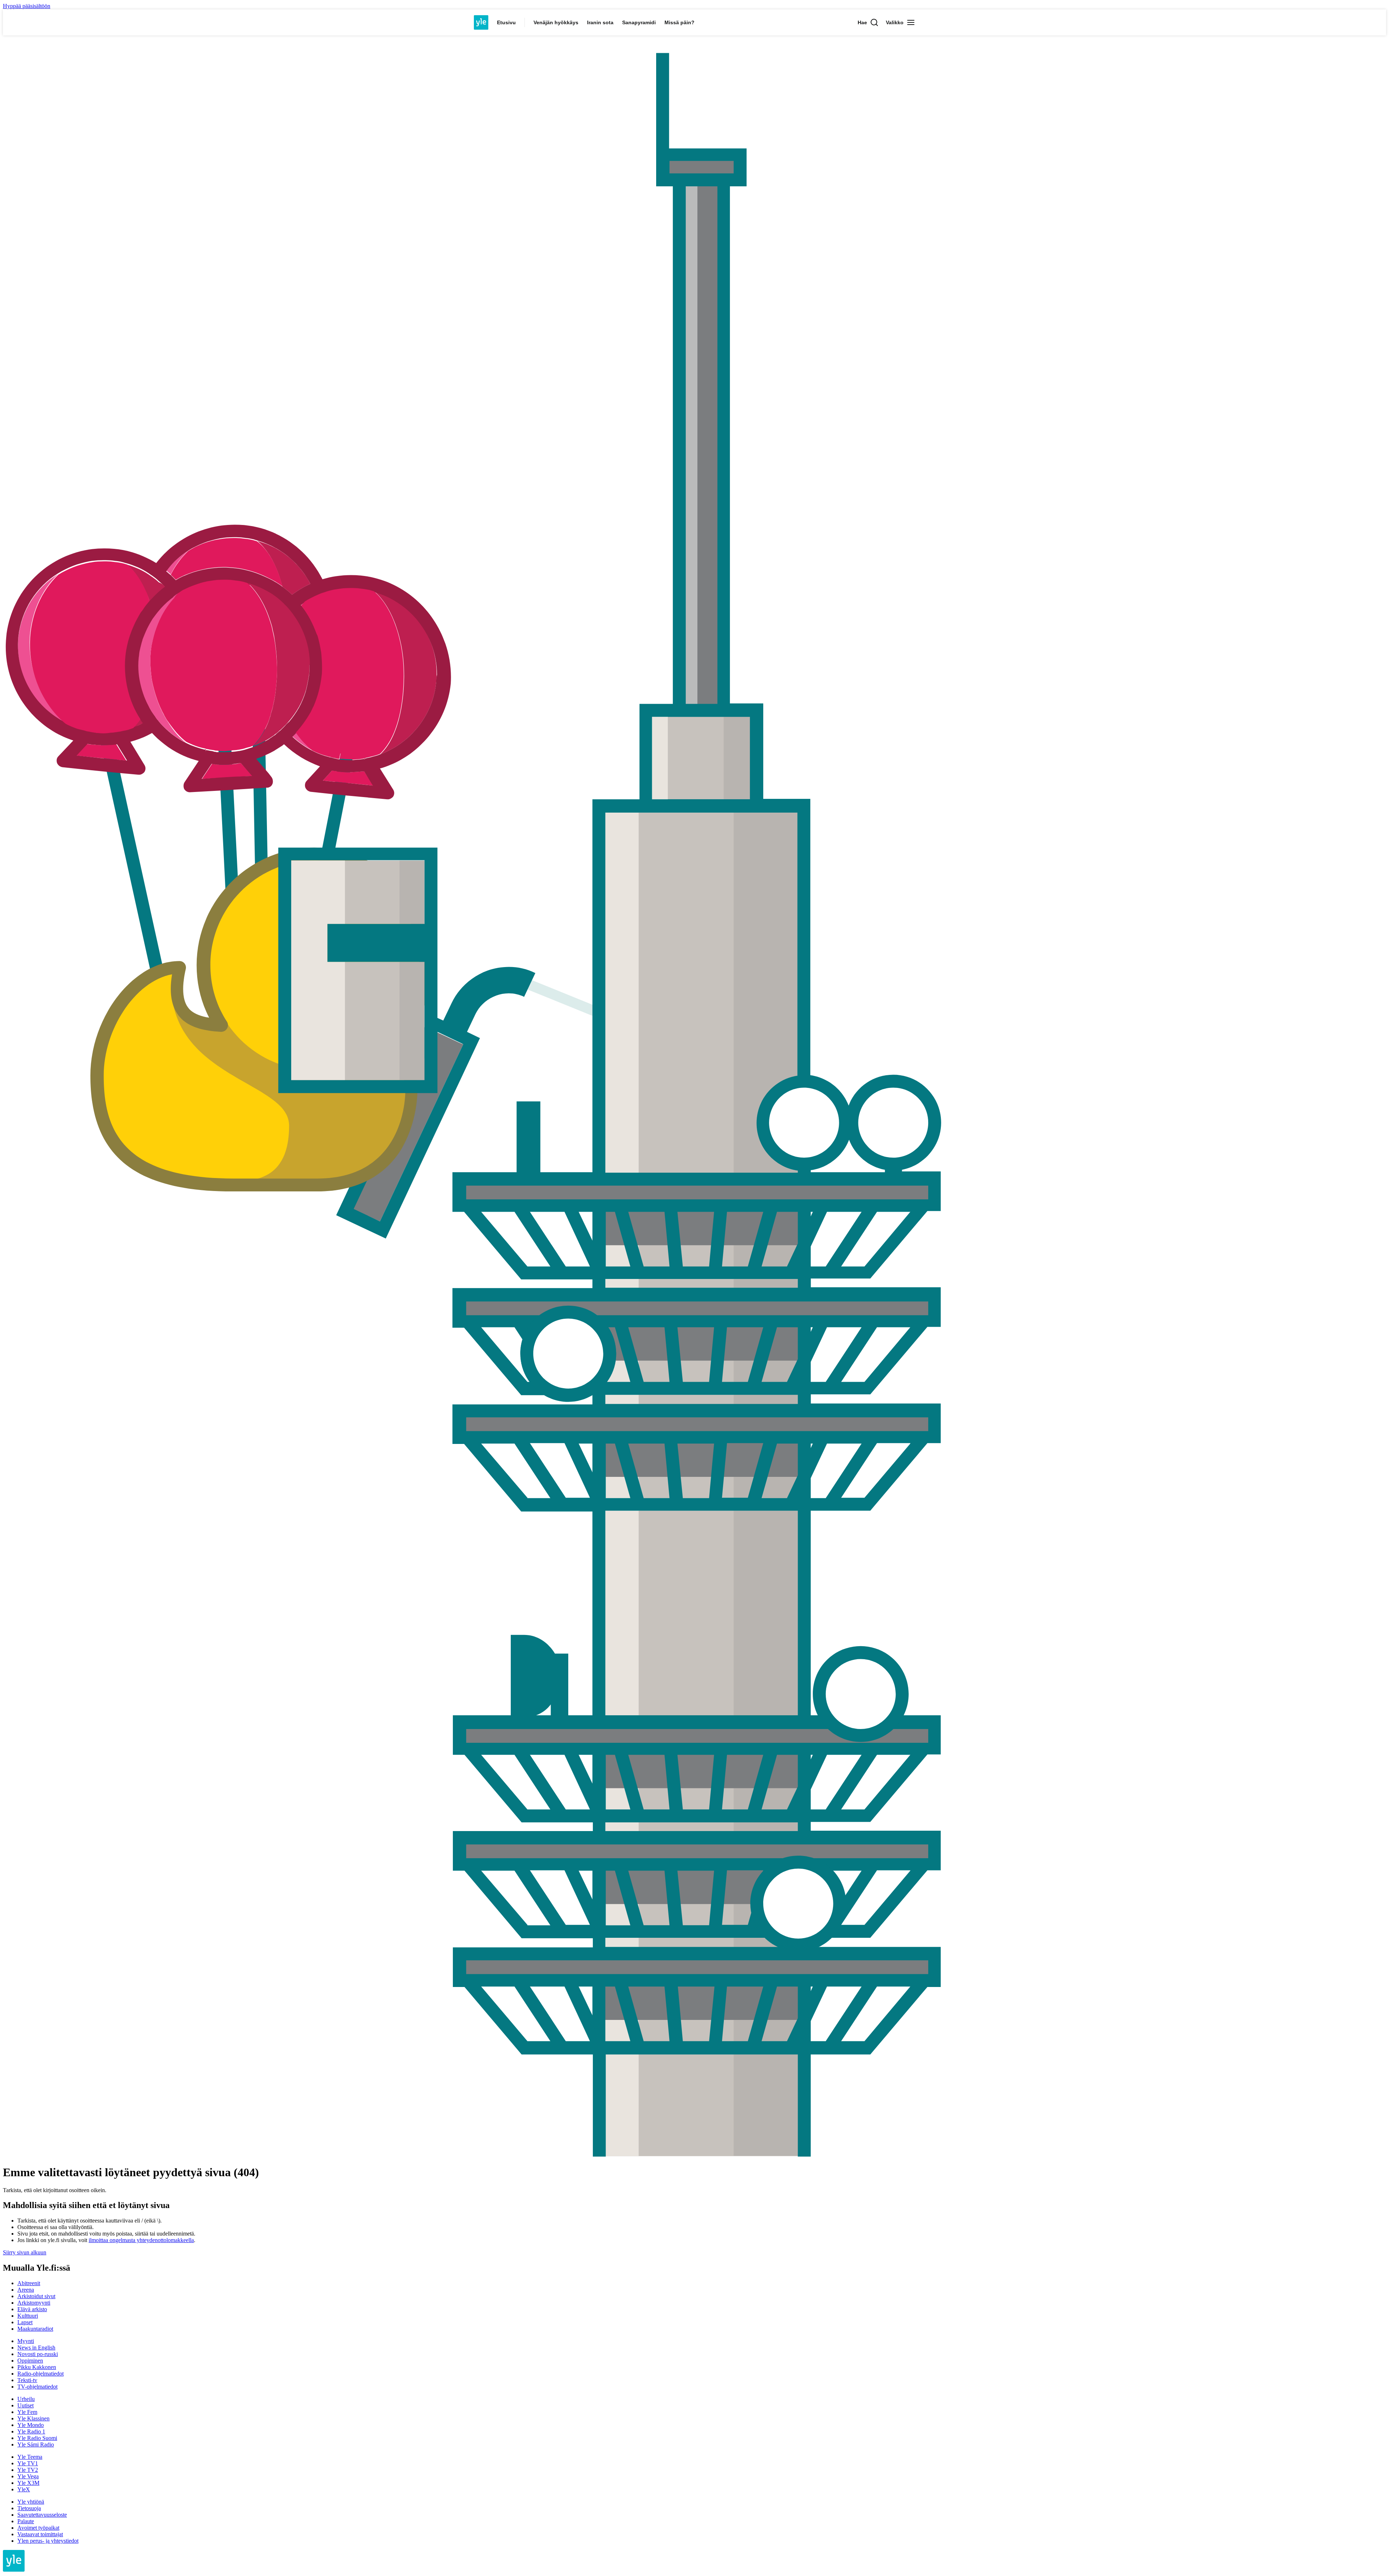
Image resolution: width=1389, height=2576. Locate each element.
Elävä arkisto (32, 2309)
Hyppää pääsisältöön (27, 6)
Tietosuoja (29, 2508)
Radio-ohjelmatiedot (41, 2374)
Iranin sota (600, 22)
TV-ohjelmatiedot (37, 2387)
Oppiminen (30, 2361)
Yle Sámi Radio (36, 2444)
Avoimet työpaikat (38, 2528)
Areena (26, 2290)
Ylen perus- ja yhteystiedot (48, 2541)
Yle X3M (28, 2483)
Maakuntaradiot (35, 2329)
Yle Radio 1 (31, 2431)
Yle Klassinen (33, 2418)
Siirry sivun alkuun (25, 2252)
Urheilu (26, 2399)
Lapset (25, 2322)
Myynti (26, 2341)
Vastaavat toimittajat (40, 2534)
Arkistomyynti (34, 2303)
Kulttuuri (28, 2316)
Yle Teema (30, 2457)
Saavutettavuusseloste (42, 2515)
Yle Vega (28, 2476)
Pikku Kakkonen (37, 2367)
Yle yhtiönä (31, 2502)
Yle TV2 (28, 2470)
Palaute (26, 2521)
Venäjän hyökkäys (556, 22)
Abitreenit (29, 2283)
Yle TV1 (28, 2463)
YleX (24, 2489)
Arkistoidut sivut (36, 2296)
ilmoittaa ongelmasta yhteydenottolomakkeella (141, 2240)
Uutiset (26, 2405)
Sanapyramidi (639, 22)
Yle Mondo (31, 2425)
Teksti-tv (27, 2380)
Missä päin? (679, 22)
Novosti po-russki (38, 2354)
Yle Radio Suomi (37, 2438)
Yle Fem (27, 2412)
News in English (36, 2348)
